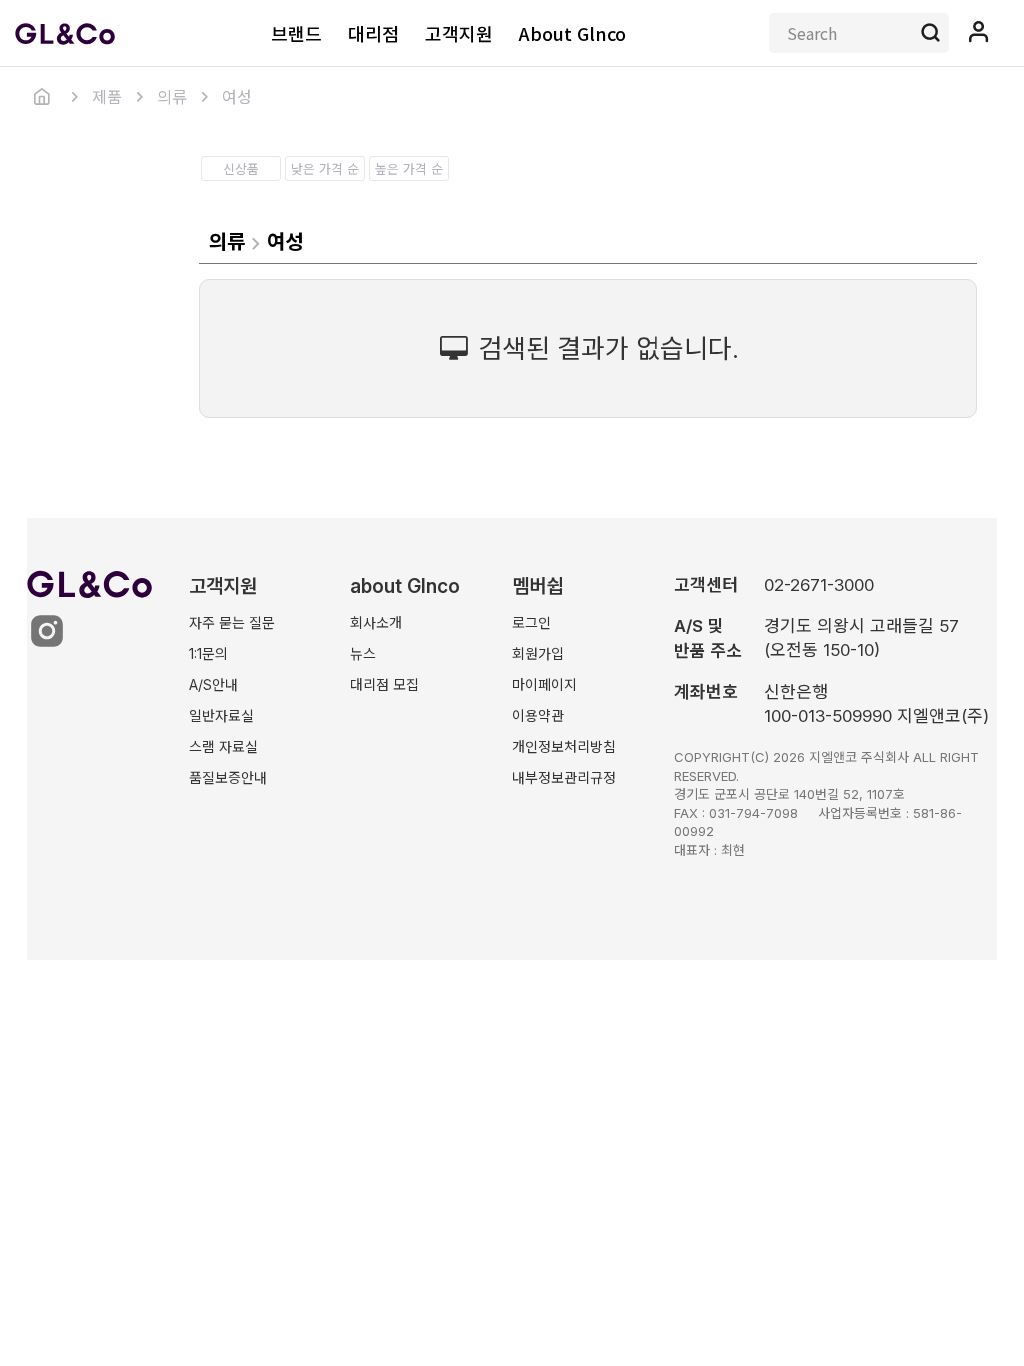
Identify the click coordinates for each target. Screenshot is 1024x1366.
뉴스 (363, 653)
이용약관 (538, 715)
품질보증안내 (228, 777)
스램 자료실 (223, 746)
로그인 (531, 622)
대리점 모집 (384, 684)
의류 (172, 97)
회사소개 (376, 622)
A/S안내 (213, 684)
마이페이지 (544, 684)
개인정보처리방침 (564, 746)
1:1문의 (208, 653)
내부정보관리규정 (564, 777)
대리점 (373, 33)
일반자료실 (221, 715)
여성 (237, 97)
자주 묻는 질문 (232, 622)
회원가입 (538, 653)
